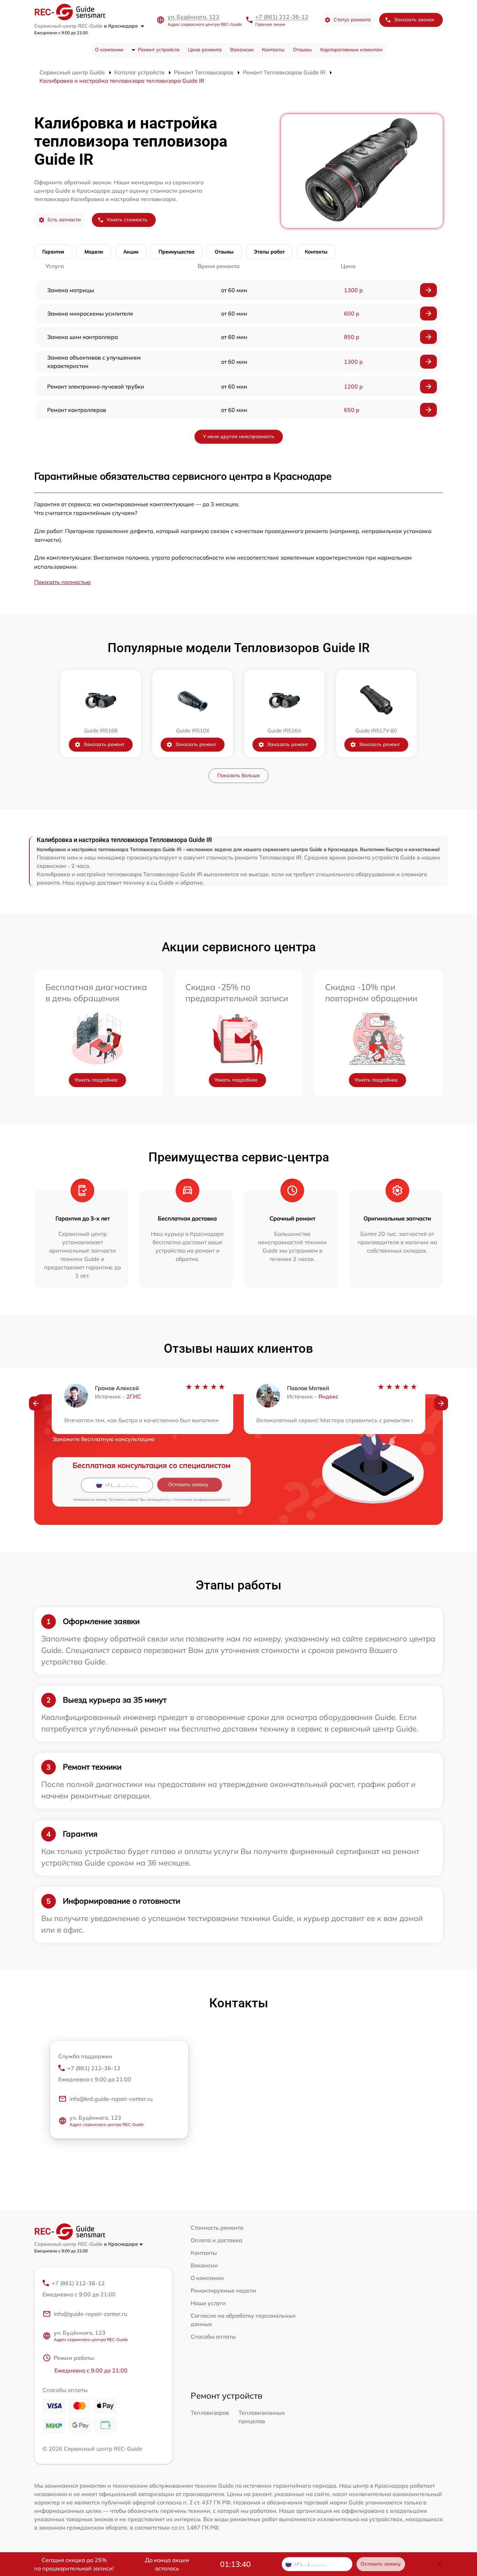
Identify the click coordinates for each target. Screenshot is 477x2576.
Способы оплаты (213, 2337)
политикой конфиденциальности (202, 1500)
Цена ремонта (205, 50)
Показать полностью (63, 582)
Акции (131, 252)
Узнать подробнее (96, 1080)
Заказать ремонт (104, 744)
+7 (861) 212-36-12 (282, 17)
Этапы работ (269, 252)
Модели (94, 252)
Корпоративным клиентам (351, 50)
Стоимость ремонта (217, 2228)
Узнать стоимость (127, 220)
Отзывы (302, 50)
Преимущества (177, 252)
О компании (109, 50)
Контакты (273, 50)
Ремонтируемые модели (223, 2290)
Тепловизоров (210, 2413)
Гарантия (53, 252)
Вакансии (242, 50)
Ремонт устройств (159, 50)
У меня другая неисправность (239, 436)
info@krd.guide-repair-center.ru (111, 2099)
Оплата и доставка (217, 2240)
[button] (36, 1403)
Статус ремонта (352, 20)
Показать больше (239, 775)
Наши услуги (208, 2303)
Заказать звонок (414, 20)
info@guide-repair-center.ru (90, 2314)
